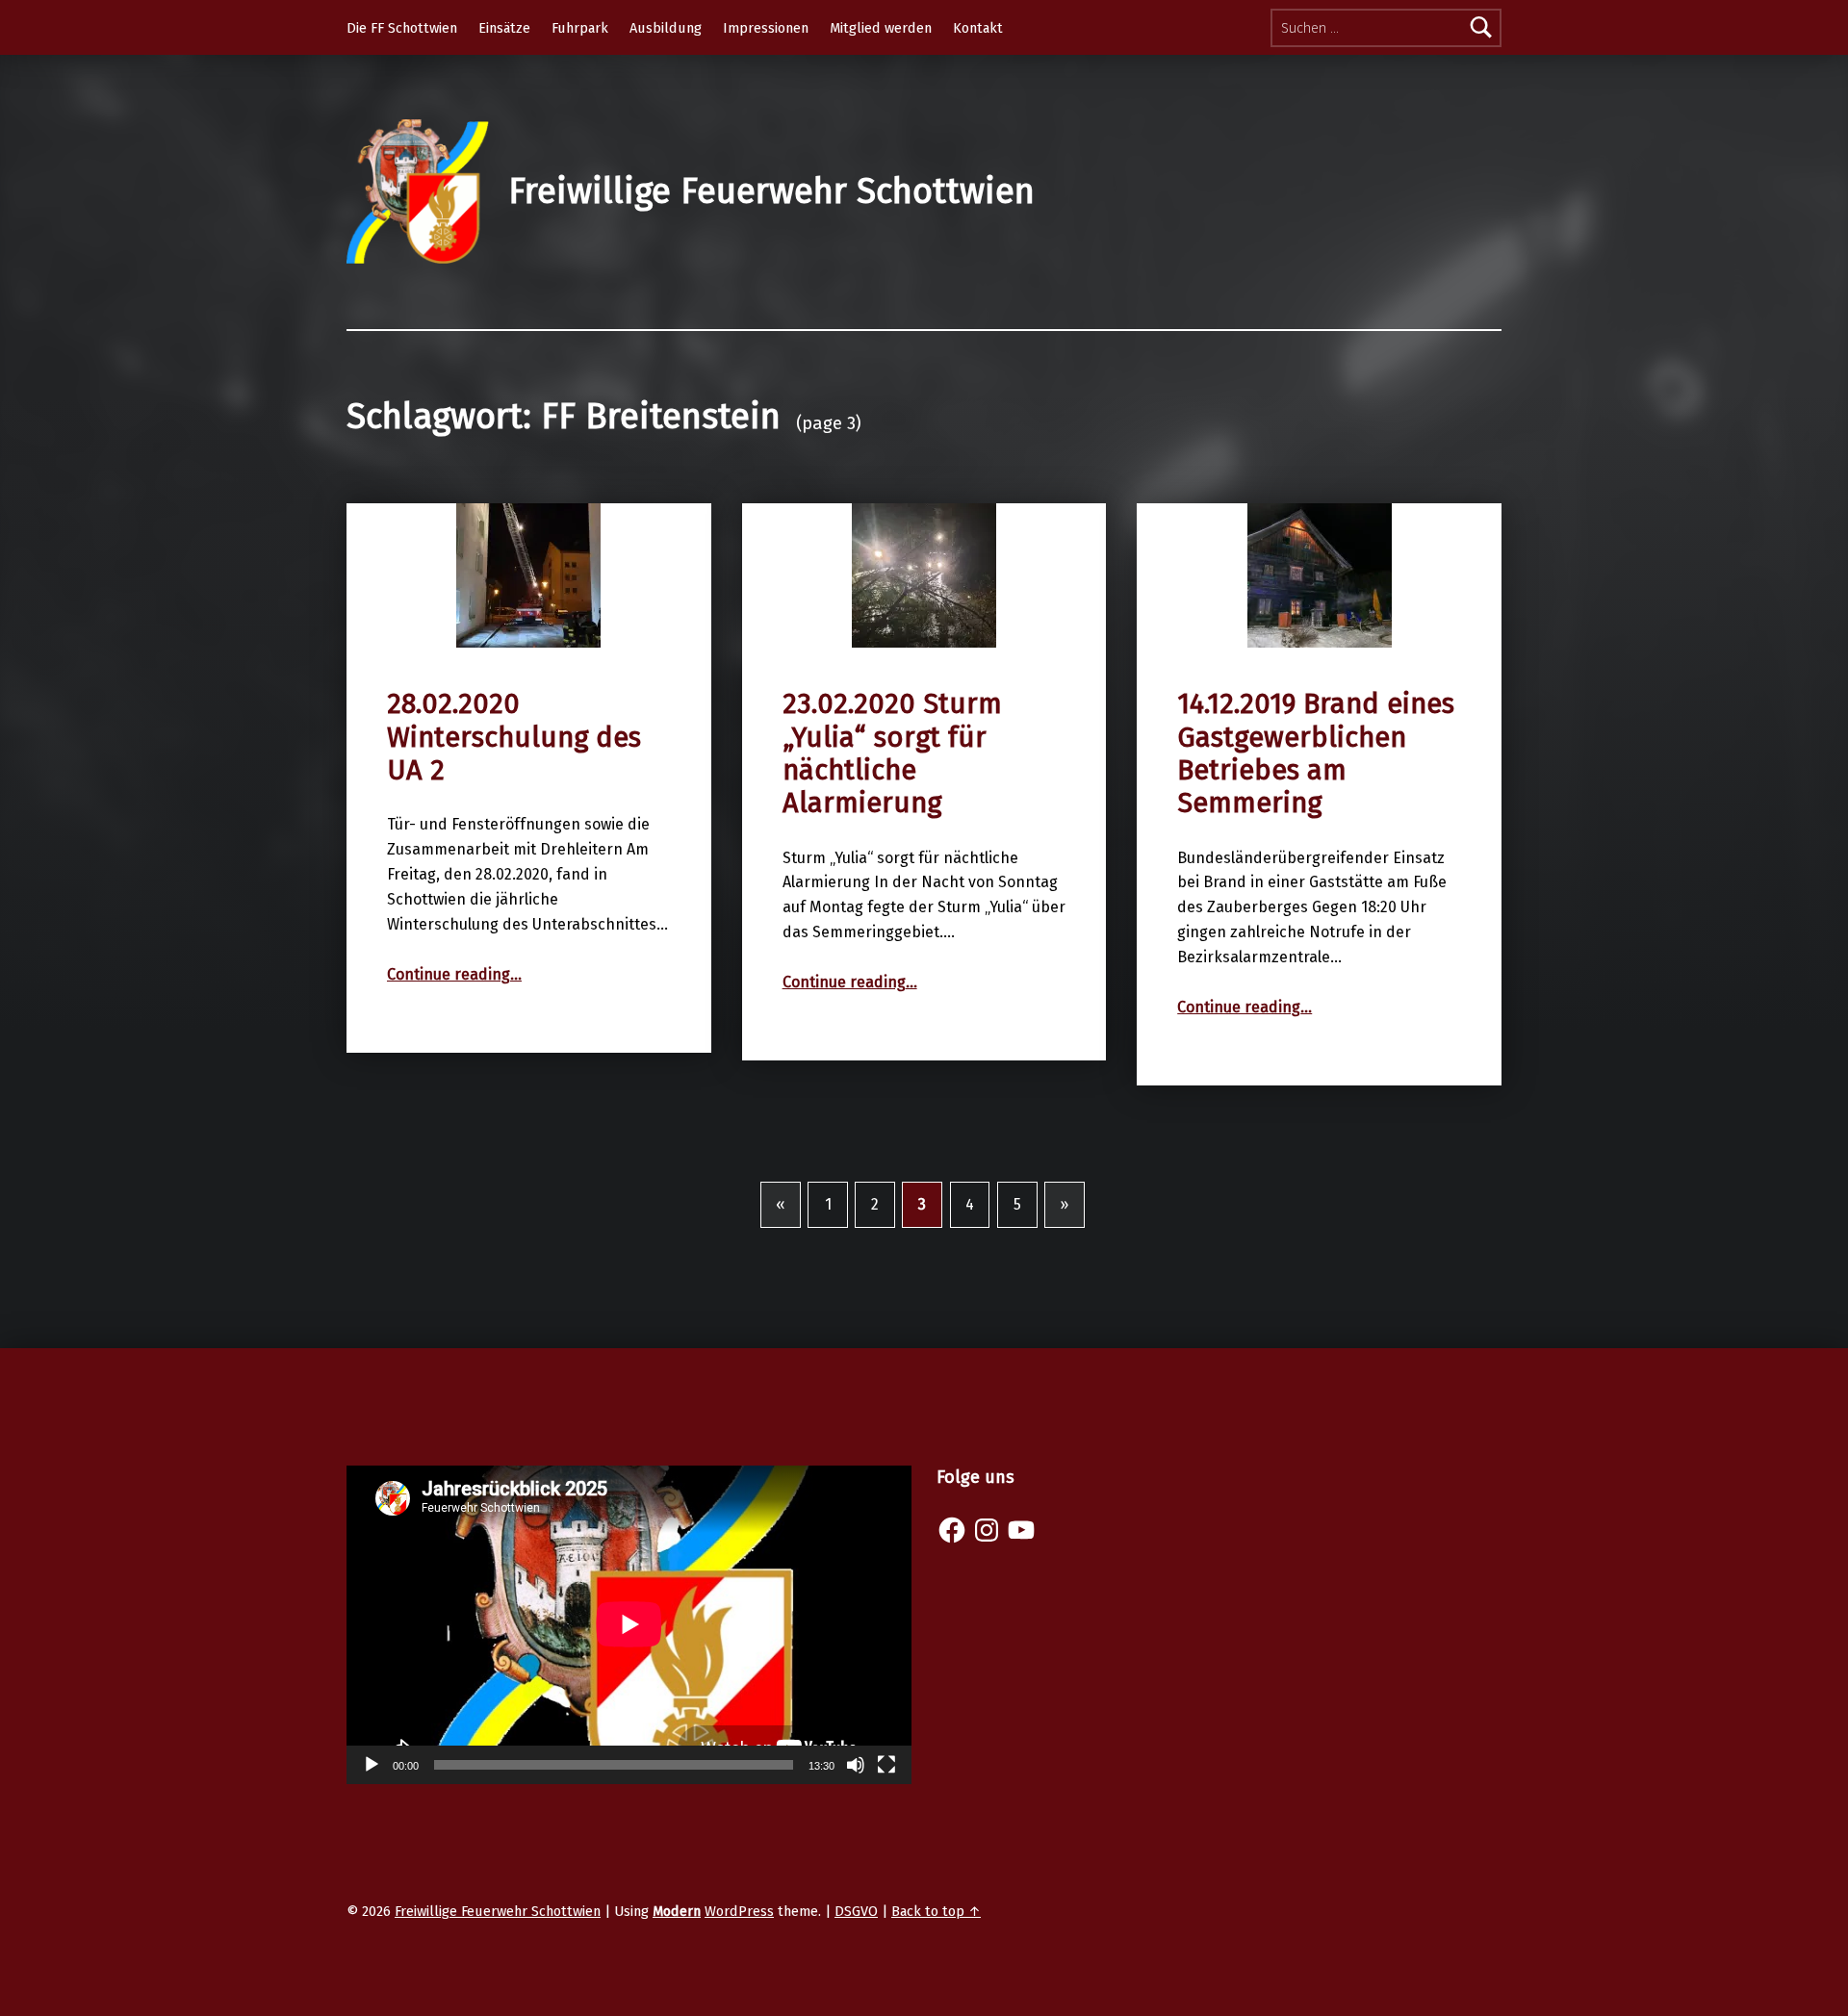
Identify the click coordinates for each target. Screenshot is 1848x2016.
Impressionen (766, 28)
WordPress (739, 1911)
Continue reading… (454, 974)
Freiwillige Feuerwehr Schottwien (771, 191)
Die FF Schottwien (402, 28)
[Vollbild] (886, 1765)
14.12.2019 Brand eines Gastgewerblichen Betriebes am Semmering (1316, 753)
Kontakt (978, 28)
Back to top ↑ (936, 1911)
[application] (629, 1624)
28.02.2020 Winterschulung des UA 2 (514, 737)
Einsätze (504, 28)
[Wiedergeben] (372, 1765)
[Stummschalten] (856, 1765)
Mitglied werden (881, 28)
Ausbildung (666, 28)
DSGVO (856, 1911)
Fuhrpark (580, 28)
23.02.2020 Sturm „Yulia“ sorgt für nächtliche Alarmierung (892, 753)
